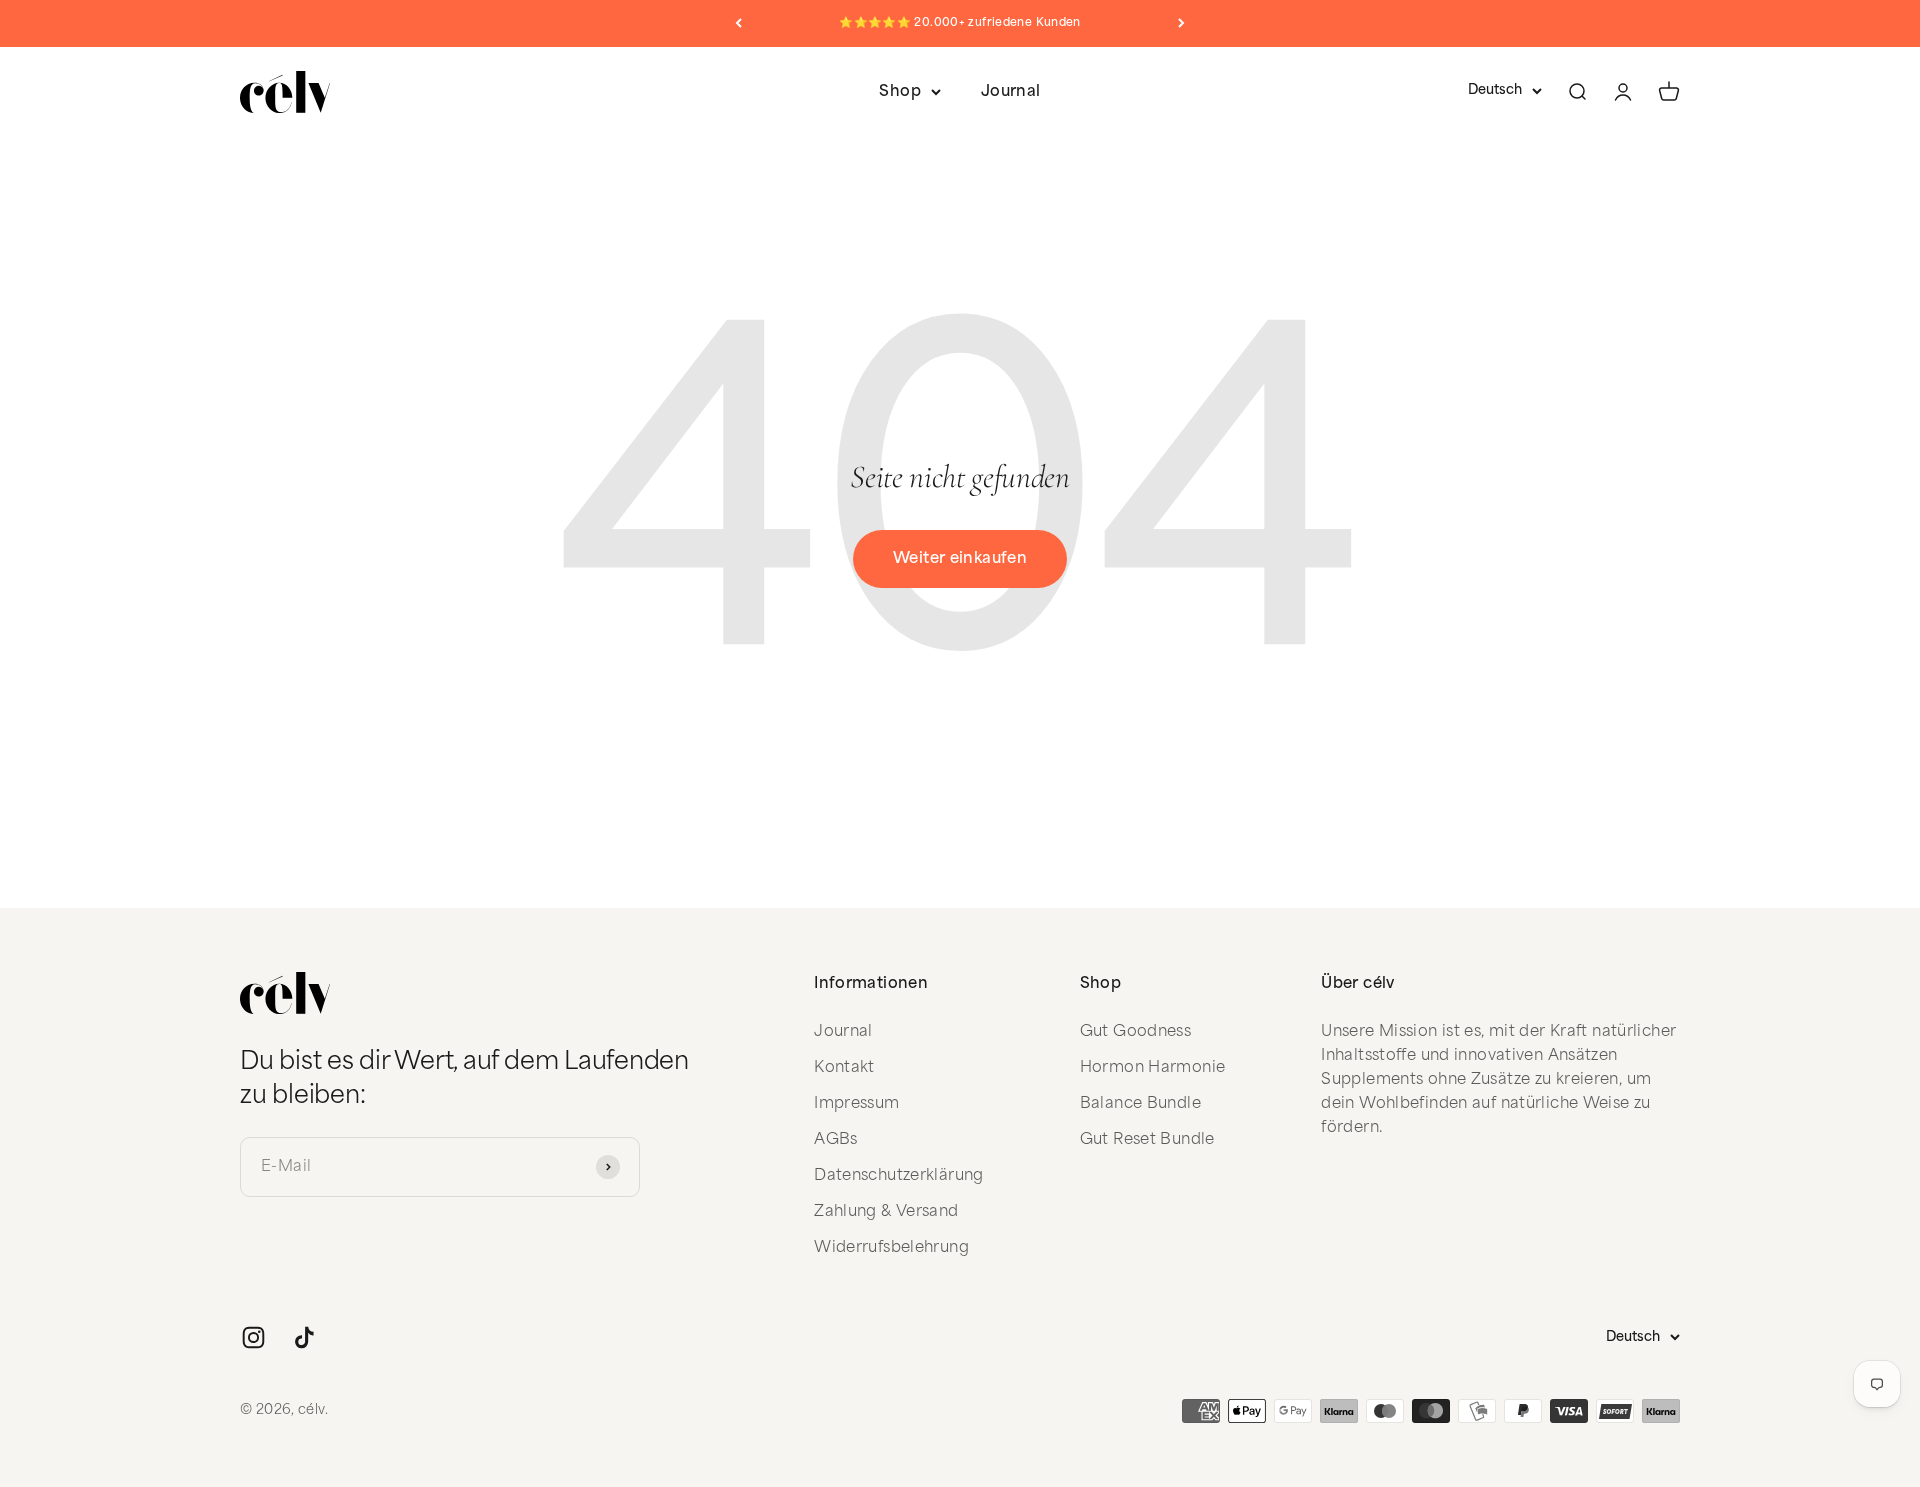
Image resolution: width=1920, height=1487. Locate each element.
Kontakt (844, 1067)
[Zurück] (738, 23)
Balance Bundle (1140, 1103)
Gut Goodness (1136, 1031)
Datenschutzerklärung (899, 1175)
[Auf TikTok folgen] (304, 1337)
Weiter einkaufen (960, 558)
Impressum (856, 1103)
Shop (900, 91)
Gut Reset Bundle (1147, 1139)
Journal (1011, 91)
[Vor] (1181, 23)
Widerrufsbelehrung (891, 1247)
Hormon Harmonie (1153, 1067)
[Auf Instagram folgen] (253, 1337)
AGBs (836, 1139)
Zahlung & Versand (886, 1211)
